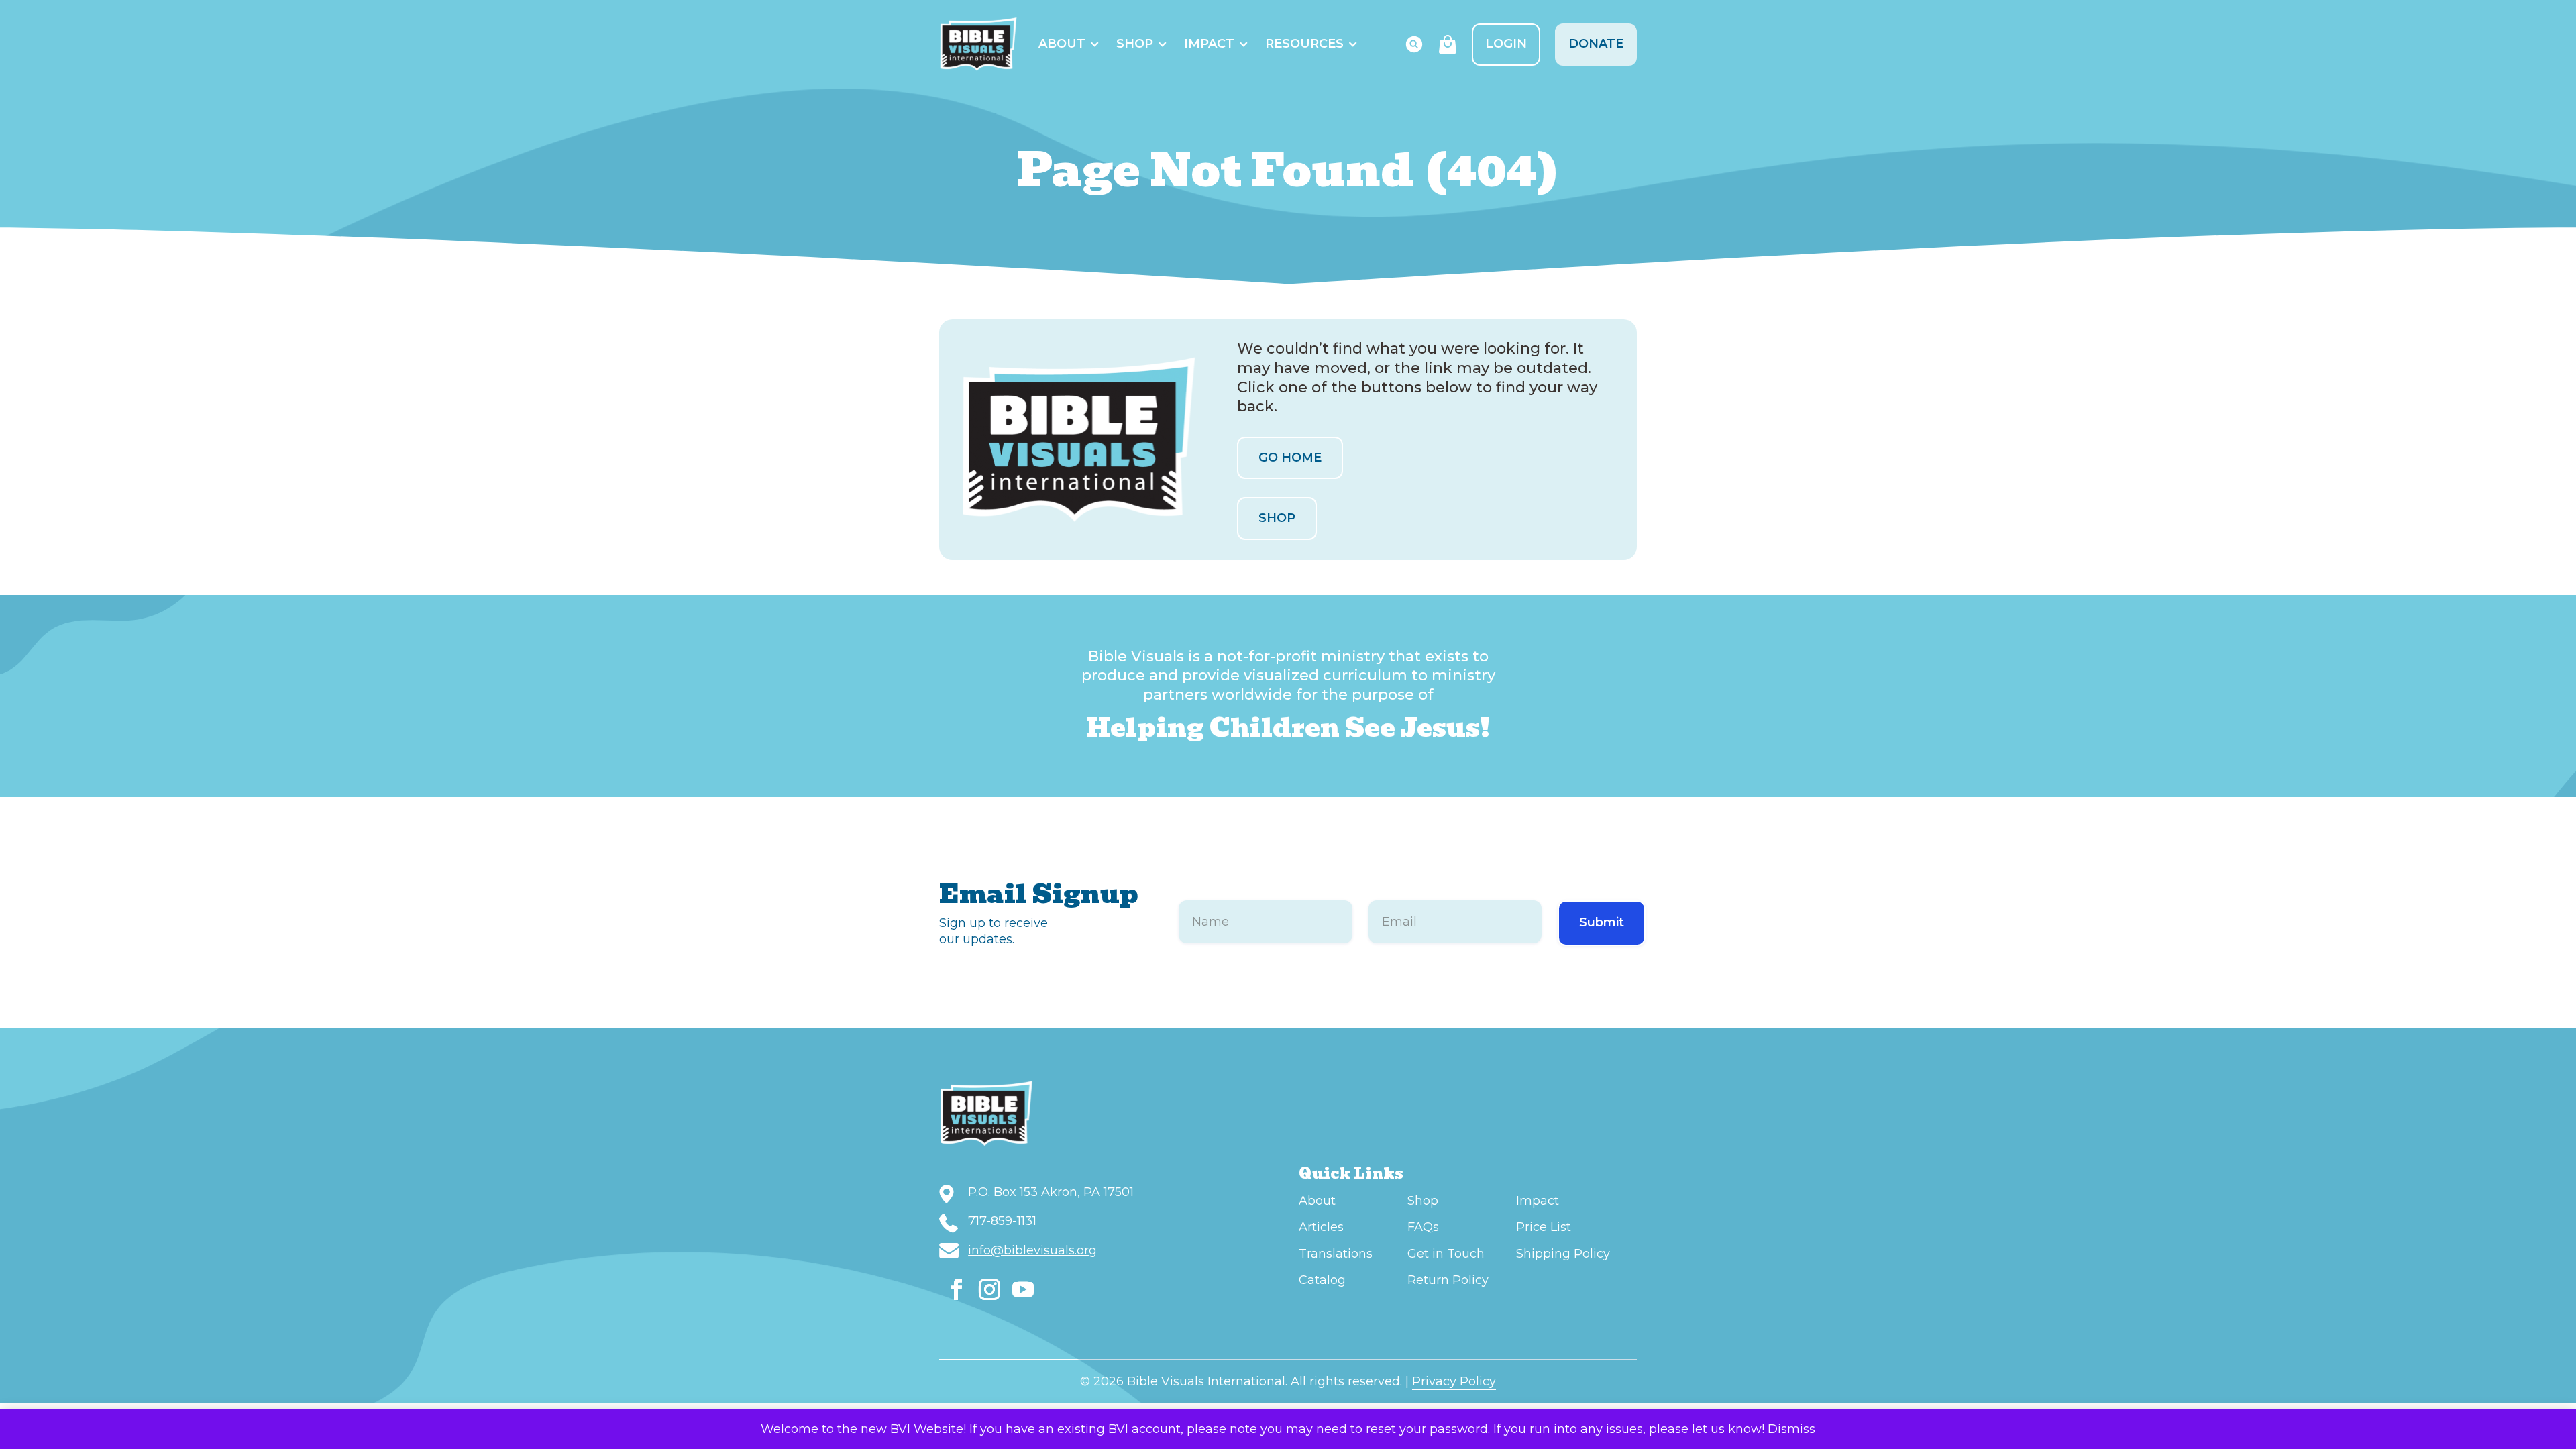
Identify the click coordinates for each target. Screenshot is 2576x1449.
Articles (1321, 1227)
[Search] (1414, 44)
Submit (1602, 922)
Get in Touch (1446, 1254)
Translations (1336, 1254)
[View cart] (1448, 44)
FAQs (1423, 1227)
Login (1506, 44)
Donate (1596, 44)
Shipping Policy (1563, 1254)
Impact (1209, 44)
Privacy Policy (1454, 1381)
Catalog (1322, 1280)
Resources (1304, 44)
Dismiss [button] (1791, 1429)
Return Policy (1448, 1280)
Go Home (1290, 458)
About (1062, 44)
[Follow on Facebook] (957, 1289)
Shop (1135, 44)
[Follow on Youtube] (1023, 1289)
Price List (1544, 1227)
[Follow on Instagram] (989, 1289)
